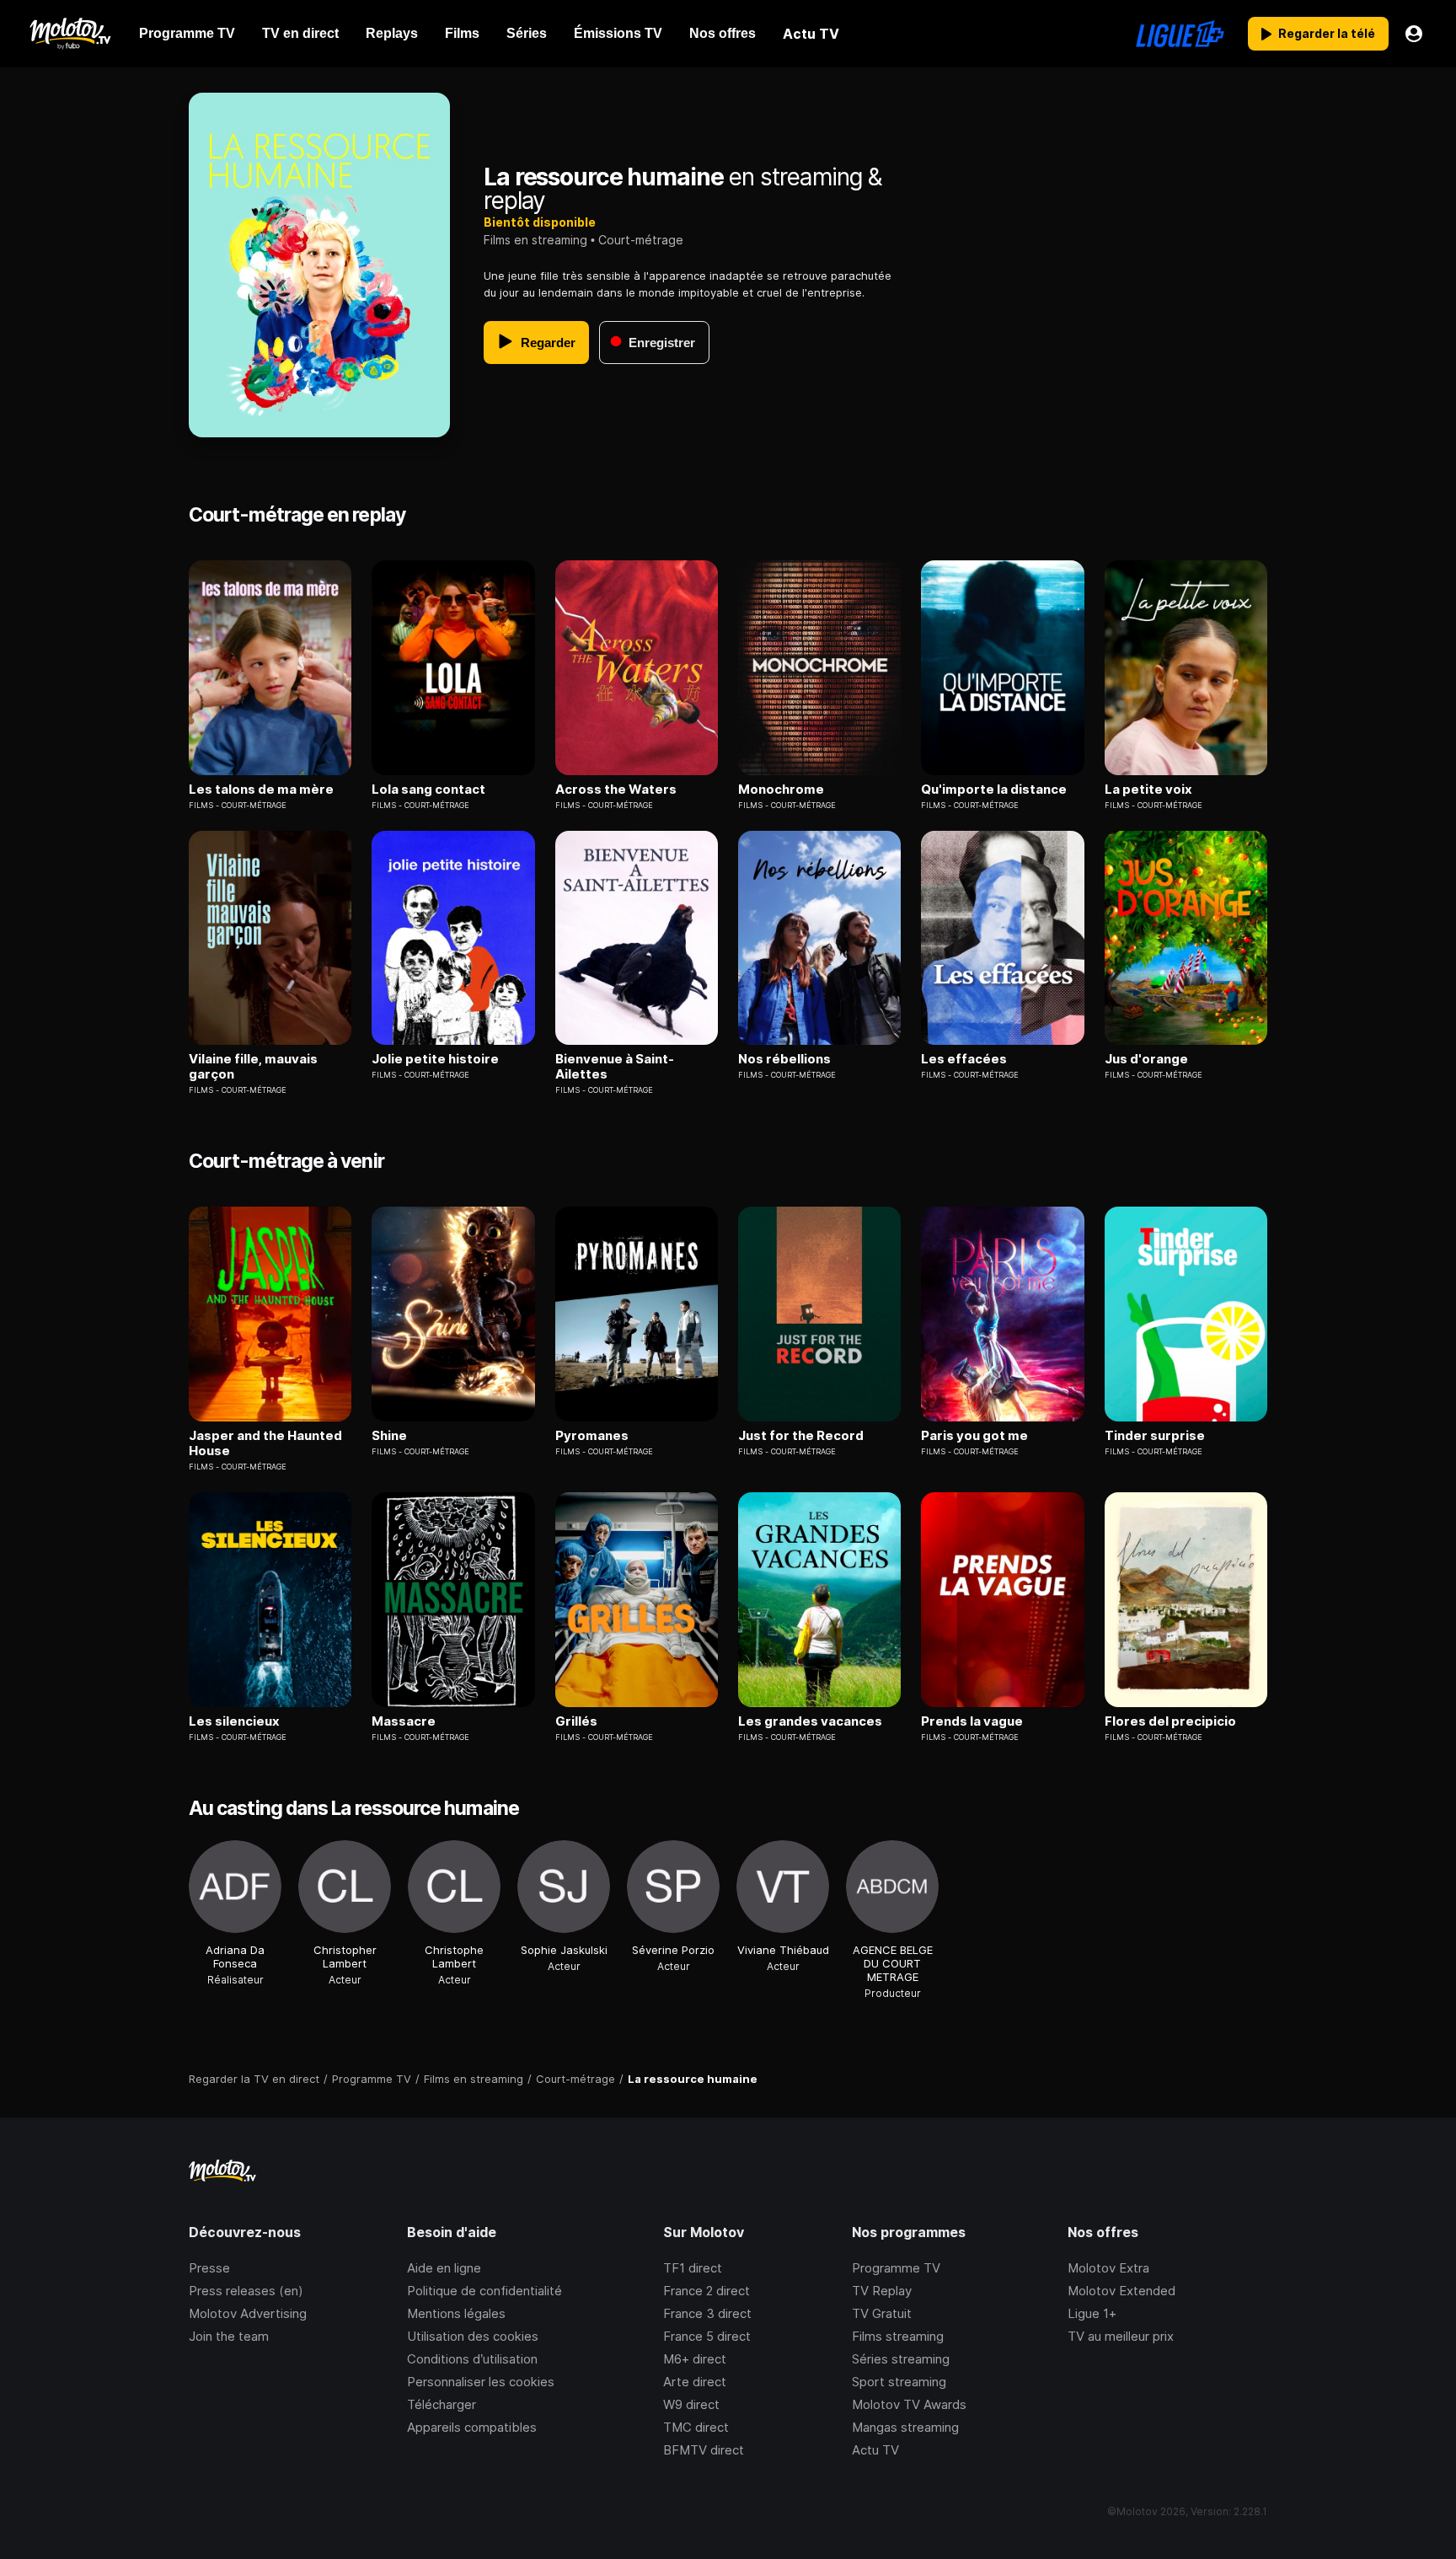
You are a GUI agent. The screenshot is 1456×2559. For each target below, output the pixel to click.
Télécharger (442, 2404)
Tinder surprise (1155, 1436)
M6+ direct (695, 2359)
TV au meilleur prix (1121, 2336)
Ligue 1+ (1092, 2313)
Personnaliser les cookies (481, 2382)
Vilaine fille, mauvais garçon (253, 1067)
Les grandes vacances (810, 1721)
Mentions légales (456, 2313)
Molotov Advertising (248, 2313)
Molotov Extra (1108, 2268)
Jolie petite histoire (435, 1059)
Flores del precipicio (1170, 1721)
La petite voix (1148, 790)
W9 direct (691, 2404)
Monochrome (781, 790)
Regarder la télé (1327, 33)
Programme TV (896, 2268)
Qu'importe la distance (994, 790)
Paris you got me (974, 1436)
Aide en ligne (444, 2268)
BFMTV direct (704, 2450)
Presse (209, 2268)
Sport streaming (899, 2382)
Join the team (229, 2336)
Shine (389, 1436)
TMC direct (696, 2427)
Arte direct (695, 2382)
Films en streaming (535, 240)
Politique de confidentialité (484, 2291)
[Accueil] (70, 34)
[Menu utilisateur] (1414, 34)
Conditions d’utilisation (472, 2359)
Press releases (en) (246, 2291)
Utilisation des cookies (473, 2336)
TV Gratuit (882, 2313)
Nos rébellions (784, 1059)
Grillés (576, 1721)
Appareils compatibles (472, 2427)
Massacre (404, 1721)
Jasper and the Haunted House (265, 1443)
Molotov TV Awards (909, 2404)
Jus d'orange (1146, 1059)
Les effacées (964, 1059)
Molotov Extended (1121, 2291)
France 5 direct (707, 2336)
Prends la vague (972, 1721)
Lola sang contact (428, 790)
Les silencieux (234, 1721)
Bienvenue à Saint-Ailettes (615, 1067)
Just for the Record (801, 1436)
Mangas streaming (905, 2427)
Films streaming (898, 2336)
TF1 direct (693, 2268)
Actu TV (875, 2450)
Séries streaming (901, 2359)
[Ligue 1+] (1180, 34)
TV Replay (882, 2291)
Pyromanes (592, 1436)
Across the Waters (616, 790)
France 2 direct (707, 2291)
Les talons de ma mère (261, 790)
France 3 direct (707, 2313)
